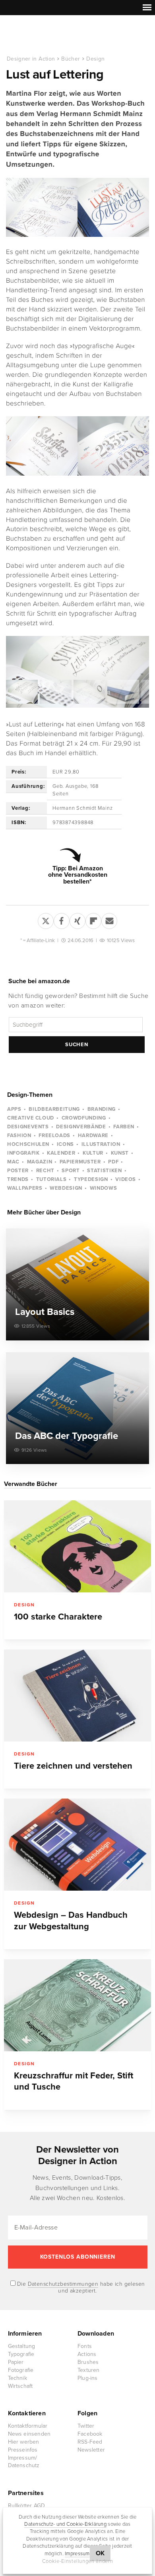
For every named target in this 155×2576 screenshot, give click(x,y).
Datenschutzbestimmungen (63, 2284)
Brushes (88, 2362)
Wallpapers (25, 1188)
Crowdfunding (84, 1118)
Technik (17, 2378)
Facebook (90, 2434)
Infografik (23, 1153)
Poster (18, 1171)
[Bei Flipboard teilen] (93, 919)
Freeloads (54, 1135)
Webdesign (66, 1188)
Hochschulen (28, 1144)
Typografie (21, 2354)
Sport (71, 1171)
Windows (104, 1188)
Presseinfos (23, 2450)
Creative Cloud (31, 1118)
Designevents (28, 1127)
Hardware (93, 1135)
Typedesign (91, 1179)
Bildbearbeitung (54, 1109)
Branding (102, 1109)
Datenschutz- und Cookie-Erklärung (65, 2524)
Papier (16, 2362)
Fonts (85, 2346)
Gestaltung (22, 2346)
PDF (113, 1162)
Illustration (101, 1144)
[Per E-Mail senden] (109, 919)
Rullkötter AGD (27, 2506)
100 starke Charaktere (58, 1617)
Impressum (77, 2554)
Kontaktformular (28, 2426)
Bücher (71, 59)
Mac (13, 1162)
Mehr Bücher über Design (44, 1212)
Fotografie (21, 2370)
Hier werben (24, 2442)
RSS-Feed (90, 2442)
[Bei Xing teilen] (77, 919)
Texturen (89, 2370)
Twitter (86, 2426)
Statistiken (104, 1171)
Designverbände (81, 1127)
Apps (14, 1109)
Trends (18, 1179)
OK (100, 2553)
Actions (87, 2354)
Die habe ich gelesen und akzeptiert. (80, 2287)
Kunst (120, 1153)
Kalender (61, 1153)
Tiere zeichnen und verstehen (73, 1766)
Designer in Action (47, 35)
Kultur (93, 1153)
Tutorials (51, 1179)
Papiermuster (80, 1162)
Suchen (77, 1045)
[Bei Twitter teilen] (46, 919)
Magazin (40, 1162)
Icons (65, 1144)
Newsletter (91, 2450)
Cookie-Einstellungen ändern (78, 2561)
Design (95, 59)
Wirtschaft (20, 2386)
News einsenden (29, 2434)
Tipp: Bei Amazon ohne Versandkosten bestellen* (78, 875)
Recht (45, 1171)
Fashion (19, 1135)
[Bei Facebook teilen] (62, 919)
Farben (124, 1127)
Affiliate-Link (41, 941)
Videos (126, 1179)
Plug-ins (88, 2378)
